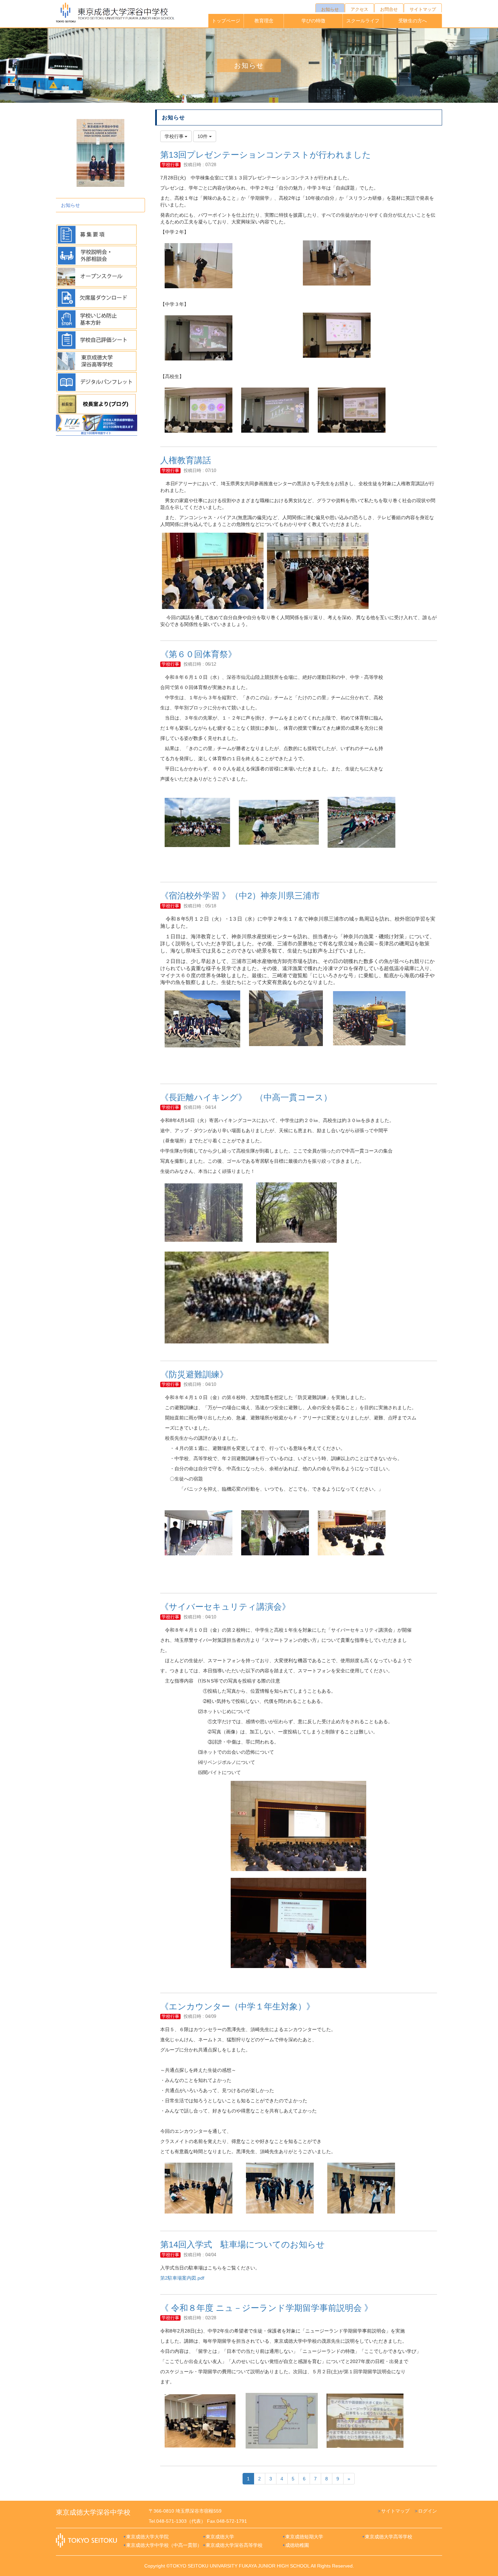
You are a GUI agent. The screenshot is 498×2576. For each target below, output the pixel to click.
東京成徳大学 (220, 2537)
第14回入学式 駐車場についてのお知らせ (243, 2244)
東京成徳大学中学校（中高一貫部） (164, 2545)
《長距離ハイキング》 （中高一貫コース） (246, 1097)
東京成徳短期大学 (304, 2537)
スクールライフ (363, 21)
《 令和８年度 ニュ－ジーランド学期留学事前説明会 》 (266, 2308)
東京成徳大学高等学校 (389, 2537)
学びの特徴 (313, 21)
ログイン (428, 2511)
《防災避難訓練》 (194, 1374)
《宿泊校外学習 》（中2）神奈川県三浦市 (240, 896)
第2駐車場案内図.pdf (182, 2278)
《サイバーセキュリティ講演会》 (225, 1607)
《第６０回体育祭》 (198, 654)
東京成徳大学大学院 (147, 2537)
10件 (203, 136)
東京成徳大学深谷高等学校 (234, 2545)
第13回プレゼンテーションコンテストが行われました (266, 155)
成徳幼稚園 (297, 2545)
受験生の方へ (413, 21)
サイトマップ (395, 2511)
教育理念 (264, 21)
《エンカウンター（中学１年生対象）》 (237, 2006)
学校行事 (170, 165)
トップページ (226, 21)
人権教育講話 (186, 460)
